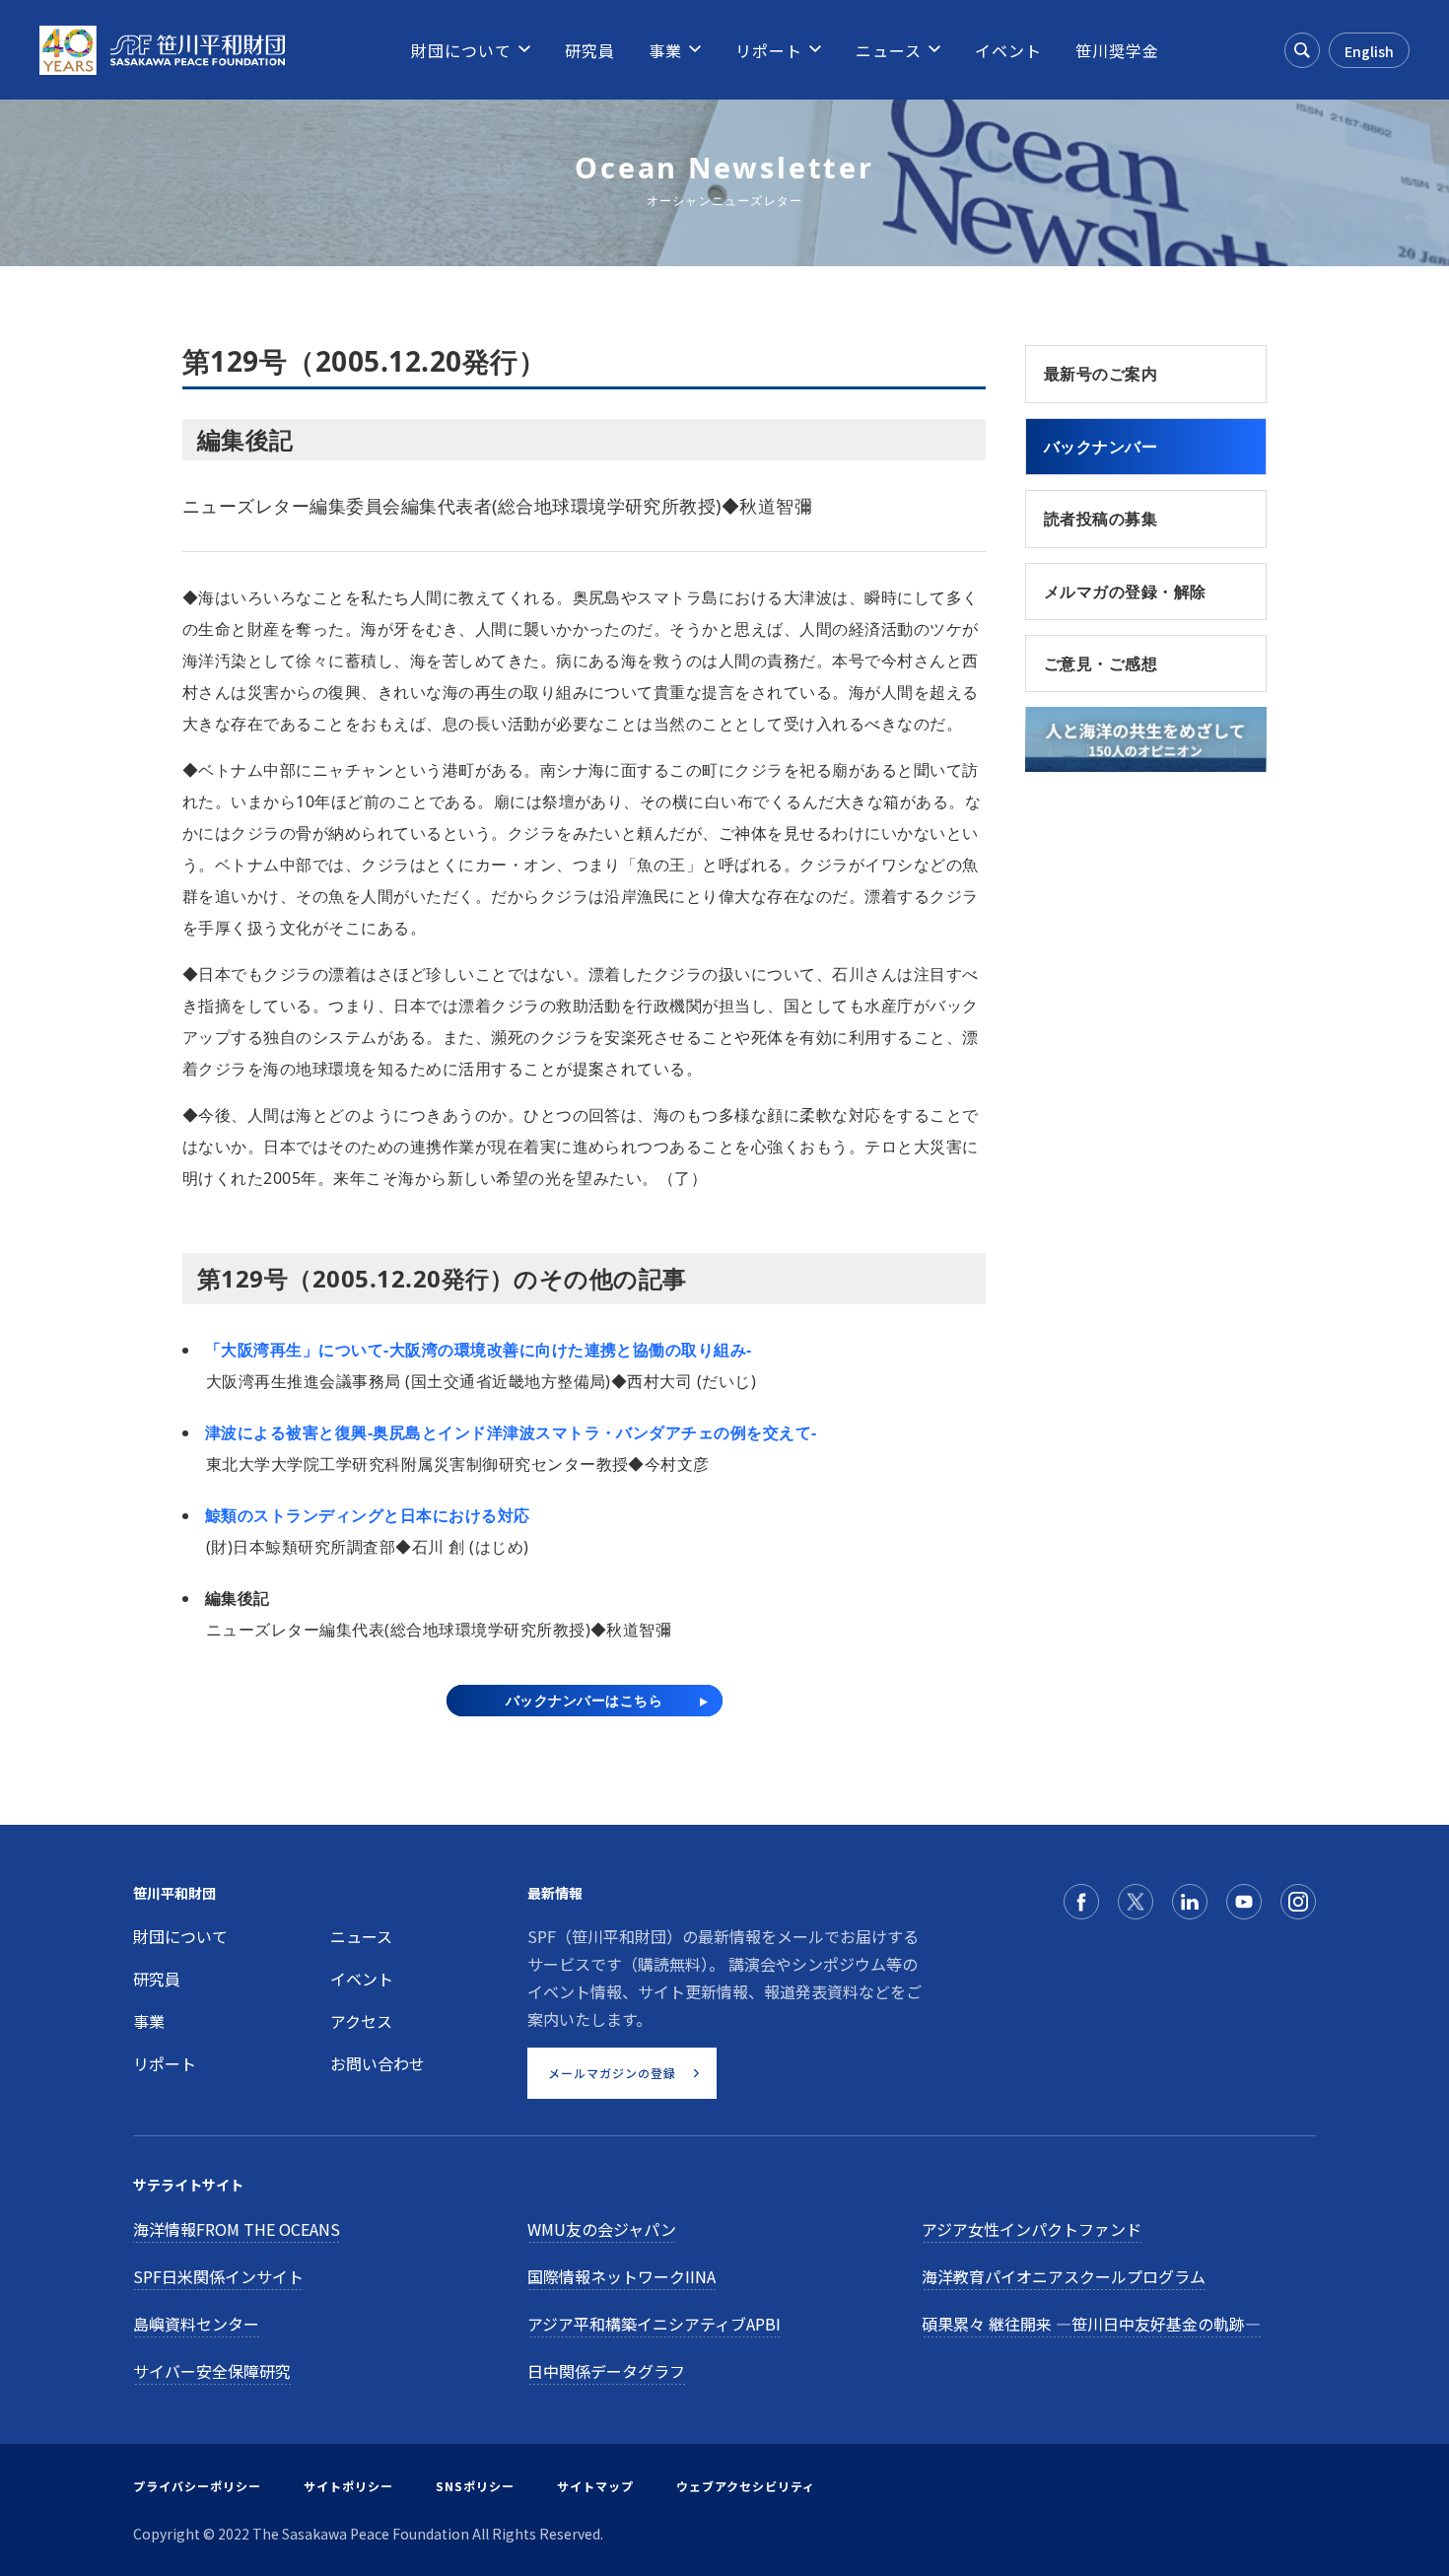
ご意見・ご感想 (1101, 663)
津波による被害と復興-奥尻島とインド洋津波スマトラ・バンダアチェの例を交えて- (511, 1432)
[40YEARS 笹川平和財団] (162, 50)
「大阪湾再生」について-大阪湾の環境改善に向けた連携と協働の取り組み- (479, 1350)
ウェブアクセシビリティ (746, 2486)
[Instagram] (1298, 1902)
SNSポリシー (475, 2486)
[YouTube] (1244, 1902)
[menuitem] (461, 50)
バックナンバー (1101, 447)
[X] (1136, 1902)
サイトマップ (595, 2486)
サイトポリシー (348, 2486)
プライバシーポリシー (197, 2486)
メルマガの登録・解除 (1125, 592)
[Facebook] (1081, 1902)
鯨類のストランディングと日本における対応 (368, 1515)
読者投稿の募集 (1101, 519)
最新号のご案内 (1101, 374)
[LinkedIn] (1190, 1902)
